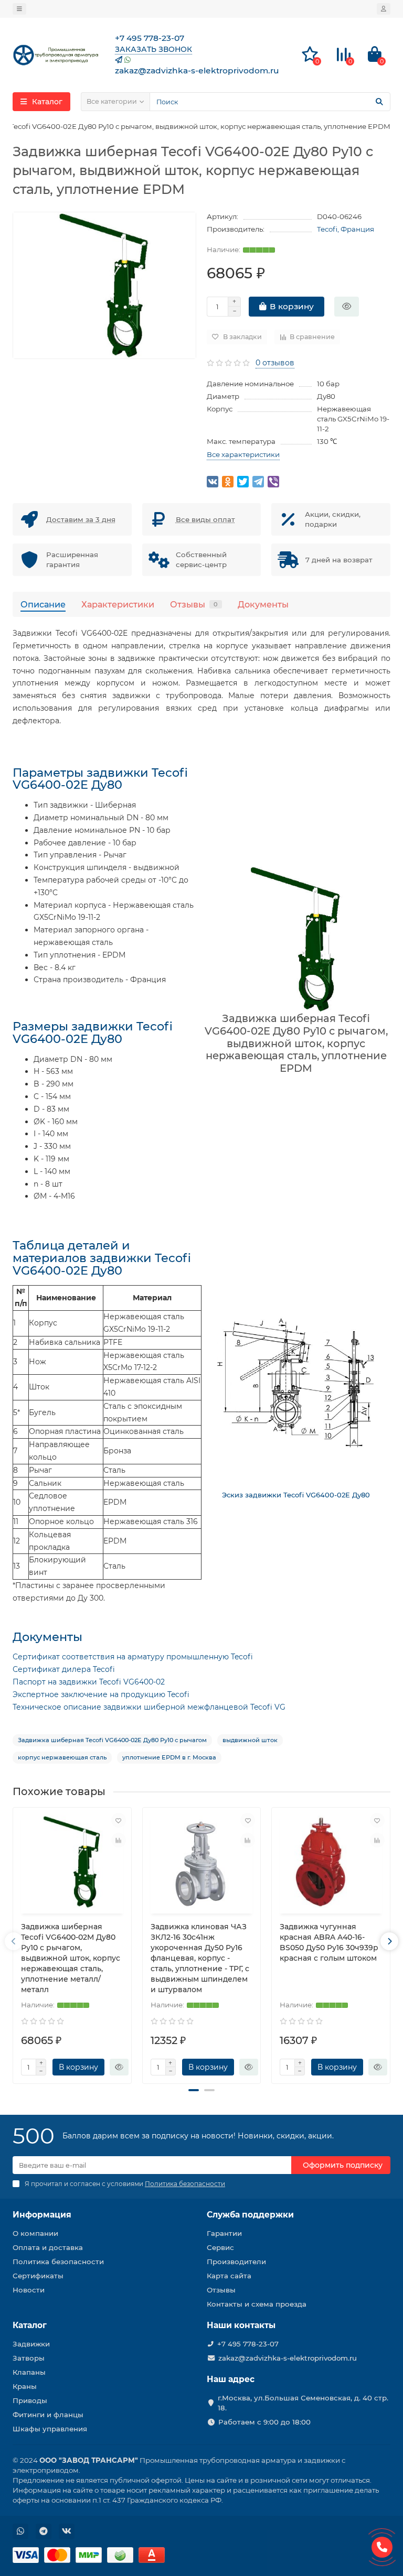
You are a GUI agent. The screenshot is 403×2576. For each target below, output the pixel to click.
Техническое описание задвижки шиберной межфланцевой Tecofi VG (149, 1707)
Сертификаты (38, 2276)
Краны (25, 2386)
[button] (194, 2090)
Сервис (220, 2247)
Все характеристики (243, 454)
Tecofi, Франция (346, 229)
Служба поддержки (250, 2215)
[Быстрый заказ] (347, 307)
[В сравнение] (119, 1840)
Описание (43, 604)
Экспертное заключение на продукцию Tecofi (101, 1694)
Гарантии (224, 2233)
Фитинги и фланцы (48, 2415)
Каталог (30, 2325)
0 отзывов (275, 363)
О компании (35, 2233)
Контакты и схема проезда (257, 2304)
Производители (236, 2262)
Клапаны (29, 2372)
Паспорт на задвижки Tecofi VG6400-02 (89, 1682)
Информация (42, 2215)
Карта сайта (229, 2276)
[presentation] (14, 1941)
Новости (29, 2290)
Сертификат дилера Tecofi (64, 1669)
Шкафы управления (50, 2429)
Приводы (30, 2400)
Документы (263, 604)
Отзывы (194, 604)
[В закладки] (119, 1820)
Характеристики (118, 604)
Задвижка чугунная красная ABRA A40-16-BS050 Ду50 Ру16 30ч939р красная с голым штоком (329, 1942)
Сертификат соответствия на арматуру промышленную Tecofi (133, 1657)
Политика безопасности (58, 2262)
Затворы (29, 2358)
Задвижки (31, 2344)
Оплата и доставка (48, 2247)
